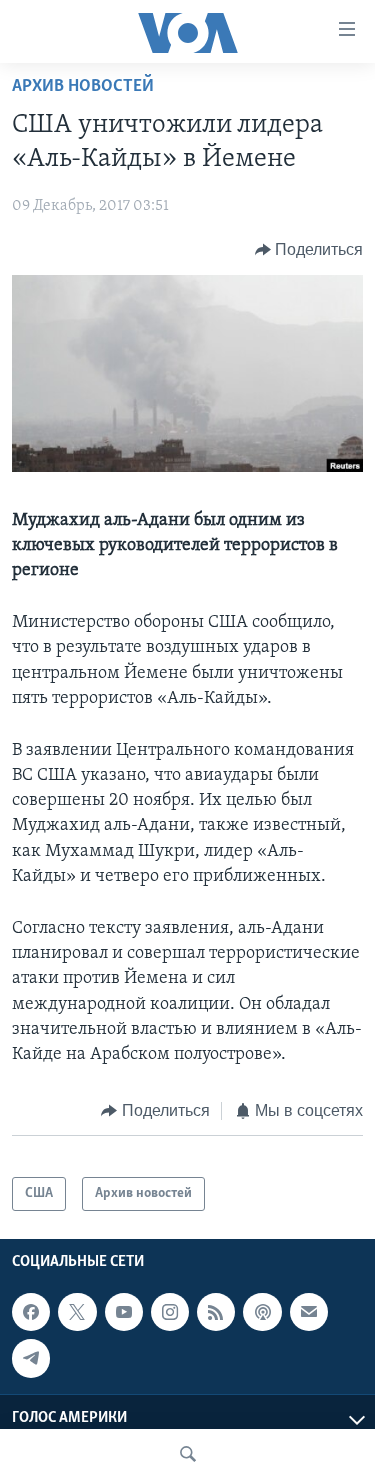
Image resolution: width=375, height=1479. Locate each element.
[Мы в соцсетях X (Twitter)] (77, 1312)
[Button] (309, 250)
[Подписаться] (309, 1312)
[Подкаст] (262, 1312)
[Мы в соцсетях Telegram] (31, 1358)
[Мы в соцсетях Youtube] (124, 1312)
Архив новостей (83, 87)
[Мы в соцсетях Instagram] (170, 1312)
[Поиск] (188, 1454)
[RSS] (216, 1312)
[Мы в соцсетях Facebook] (31, 1312)
